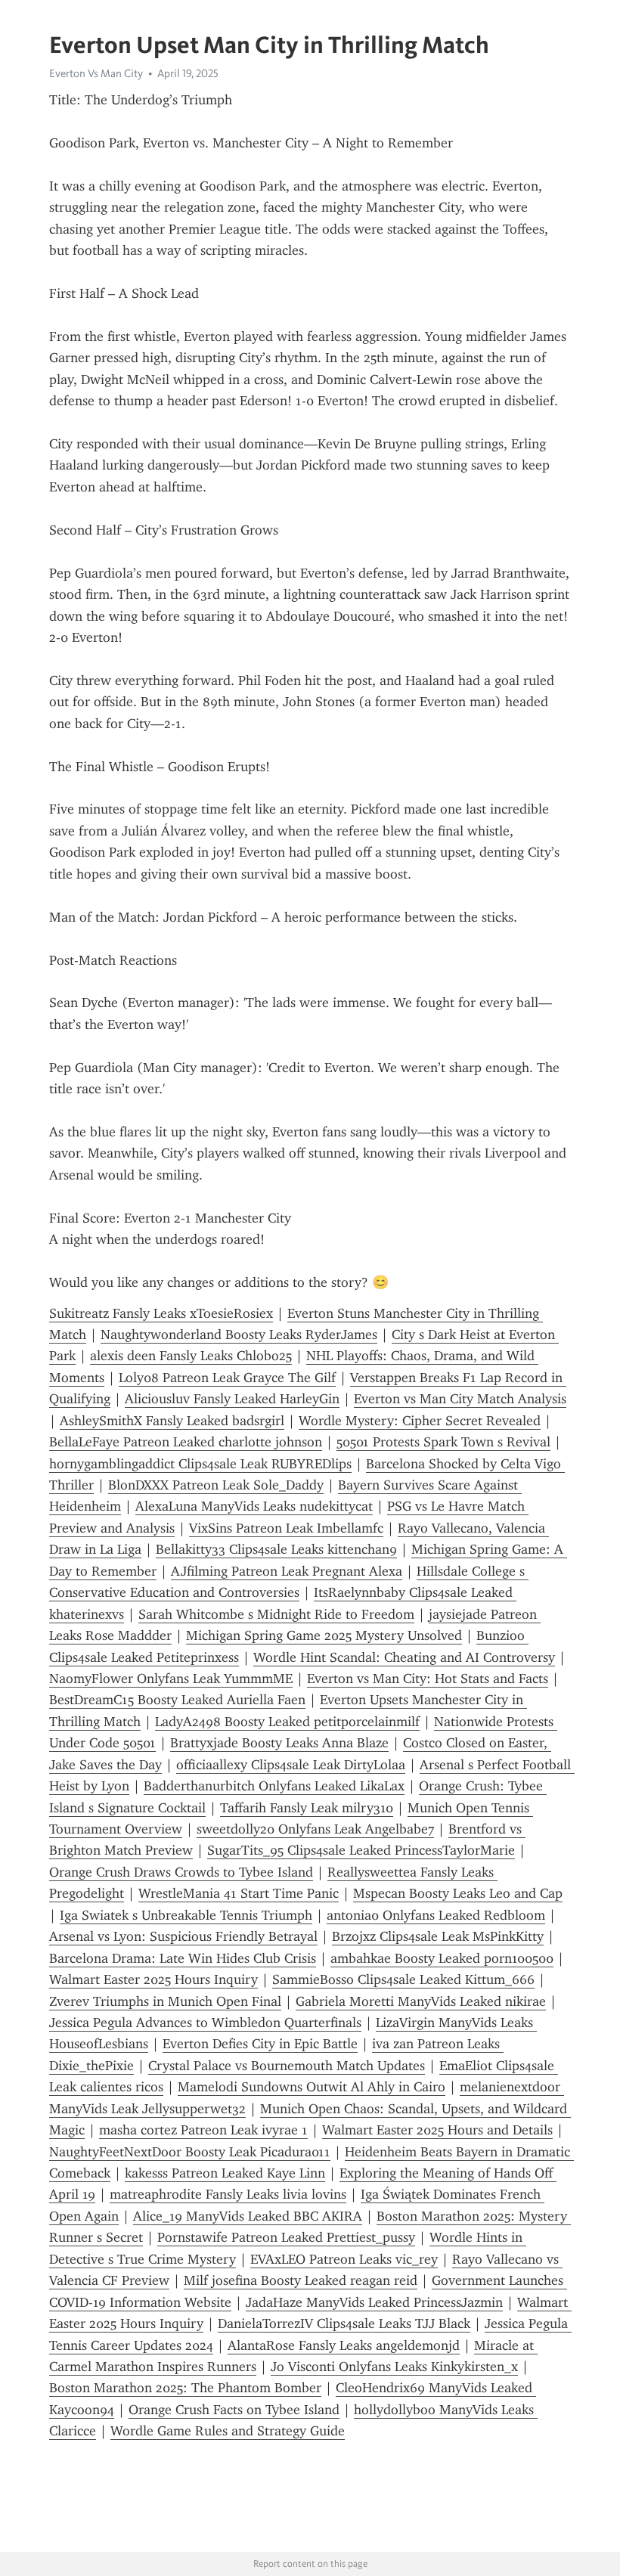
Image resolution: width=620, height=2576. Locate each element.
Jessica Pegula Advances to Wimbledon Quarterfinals (205, 2023)
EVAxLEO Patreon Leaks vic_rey (344, 2259)
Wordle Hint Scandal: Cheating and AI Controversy (404, 1657)
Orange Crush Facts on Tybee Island (234, 2410)
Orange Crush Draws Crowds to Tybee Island (181, 1872)
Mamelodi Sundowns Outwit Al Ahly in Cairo (312, 2087)
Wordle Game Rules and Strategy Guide (228, 2431)
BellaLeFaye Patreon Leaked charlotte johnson (186, 1442)
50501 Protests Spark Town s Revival (443, 1442)
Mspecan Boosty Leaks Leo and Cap (458, 1893)
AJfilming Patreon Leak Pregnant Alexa (287, 1571)
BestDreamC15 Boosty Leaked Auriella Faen (177, 1700)
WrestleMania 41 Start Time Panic (239, 1893)
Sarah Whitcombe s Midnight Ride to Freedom (276, 1614)
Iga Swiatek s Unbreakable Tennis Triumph (186, 1915)
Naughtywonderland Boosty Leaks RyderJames (239, 1334)
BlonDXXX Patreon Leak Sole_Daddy (216, 1485)
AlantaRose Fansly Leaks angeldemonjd (344, 2345)
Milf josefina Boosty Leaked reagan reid (301, 2280)
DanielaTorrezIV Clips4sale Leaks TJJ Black (344, 2323)
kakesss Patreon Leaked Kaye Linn (225, 2173)
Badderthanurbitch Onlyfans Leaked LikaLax (274, 1786)
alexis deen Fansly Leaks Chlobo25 (191, 1356)
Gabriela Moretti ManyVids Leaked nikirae (421, 2001)
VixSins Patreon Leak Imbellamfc (286, 1528)
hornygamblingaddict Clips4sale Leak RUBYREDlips (200, 1464)
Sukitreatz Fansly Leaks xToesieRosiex (161, 1313)
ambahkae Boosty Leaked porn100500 (442, 1958)
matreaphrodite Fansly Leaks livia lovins (228, 2194)
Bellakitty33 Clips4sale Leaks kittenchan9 (276, 1549)
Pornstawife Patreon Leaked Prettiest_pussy (286, 2237)
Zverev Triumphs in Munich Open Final (165, 2001)
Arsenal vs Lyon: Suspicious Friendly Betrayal (183, 1936)
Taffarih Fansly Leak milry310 (307, 1808)
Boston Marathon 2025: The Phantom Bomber (185, 2388)
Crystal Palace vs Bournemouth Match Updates (287, 2066)
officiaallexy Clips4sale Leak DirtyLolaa (291, 1765)
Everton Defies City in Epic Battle (260, 2044)
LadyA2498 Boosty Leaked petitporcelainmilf (287, 1722)
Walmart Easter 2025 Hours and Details (437, 2130)
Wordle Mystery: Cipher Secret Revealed (420, 1421)
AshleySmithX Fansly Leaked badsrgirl (172, 1421)
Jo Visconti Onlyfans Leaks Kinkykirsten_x (394, 2367)
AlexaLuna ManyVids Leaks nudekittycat (254, 1506)
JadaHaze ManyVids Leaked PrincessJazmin (374, 2302)
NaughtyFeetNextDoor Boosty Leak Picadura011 (190, 2152)
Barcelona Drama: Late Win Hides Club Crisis (183, 1958)
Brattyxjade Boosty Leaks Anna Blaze (279, 1743)
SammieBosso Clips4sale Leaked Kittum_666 (403, 1979)
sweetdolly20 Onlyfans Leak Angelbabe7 (315, 1829)
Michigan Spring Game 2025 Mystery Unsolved (324, 1635)
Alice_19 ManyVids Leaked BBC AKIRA (248, 2216)
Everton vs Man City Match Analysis (460, 1399)
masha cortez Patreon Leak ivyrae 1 (203, 2130)
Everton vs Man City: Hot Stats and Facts (428, 1679)
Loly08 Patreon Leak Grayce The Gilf (227, 1378)
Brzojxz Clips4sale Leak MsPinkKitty (438, 1936)
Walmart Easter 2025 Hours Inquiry (153, 1979)
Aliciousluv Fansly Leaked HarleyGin (232, 1399)
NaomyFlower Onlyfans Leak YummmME (171, 1679)
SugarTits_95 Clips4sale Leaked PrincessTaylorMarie (361, 1850)
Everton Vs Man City (96, 73)
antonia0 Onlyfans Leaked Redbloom (436, 1915)
